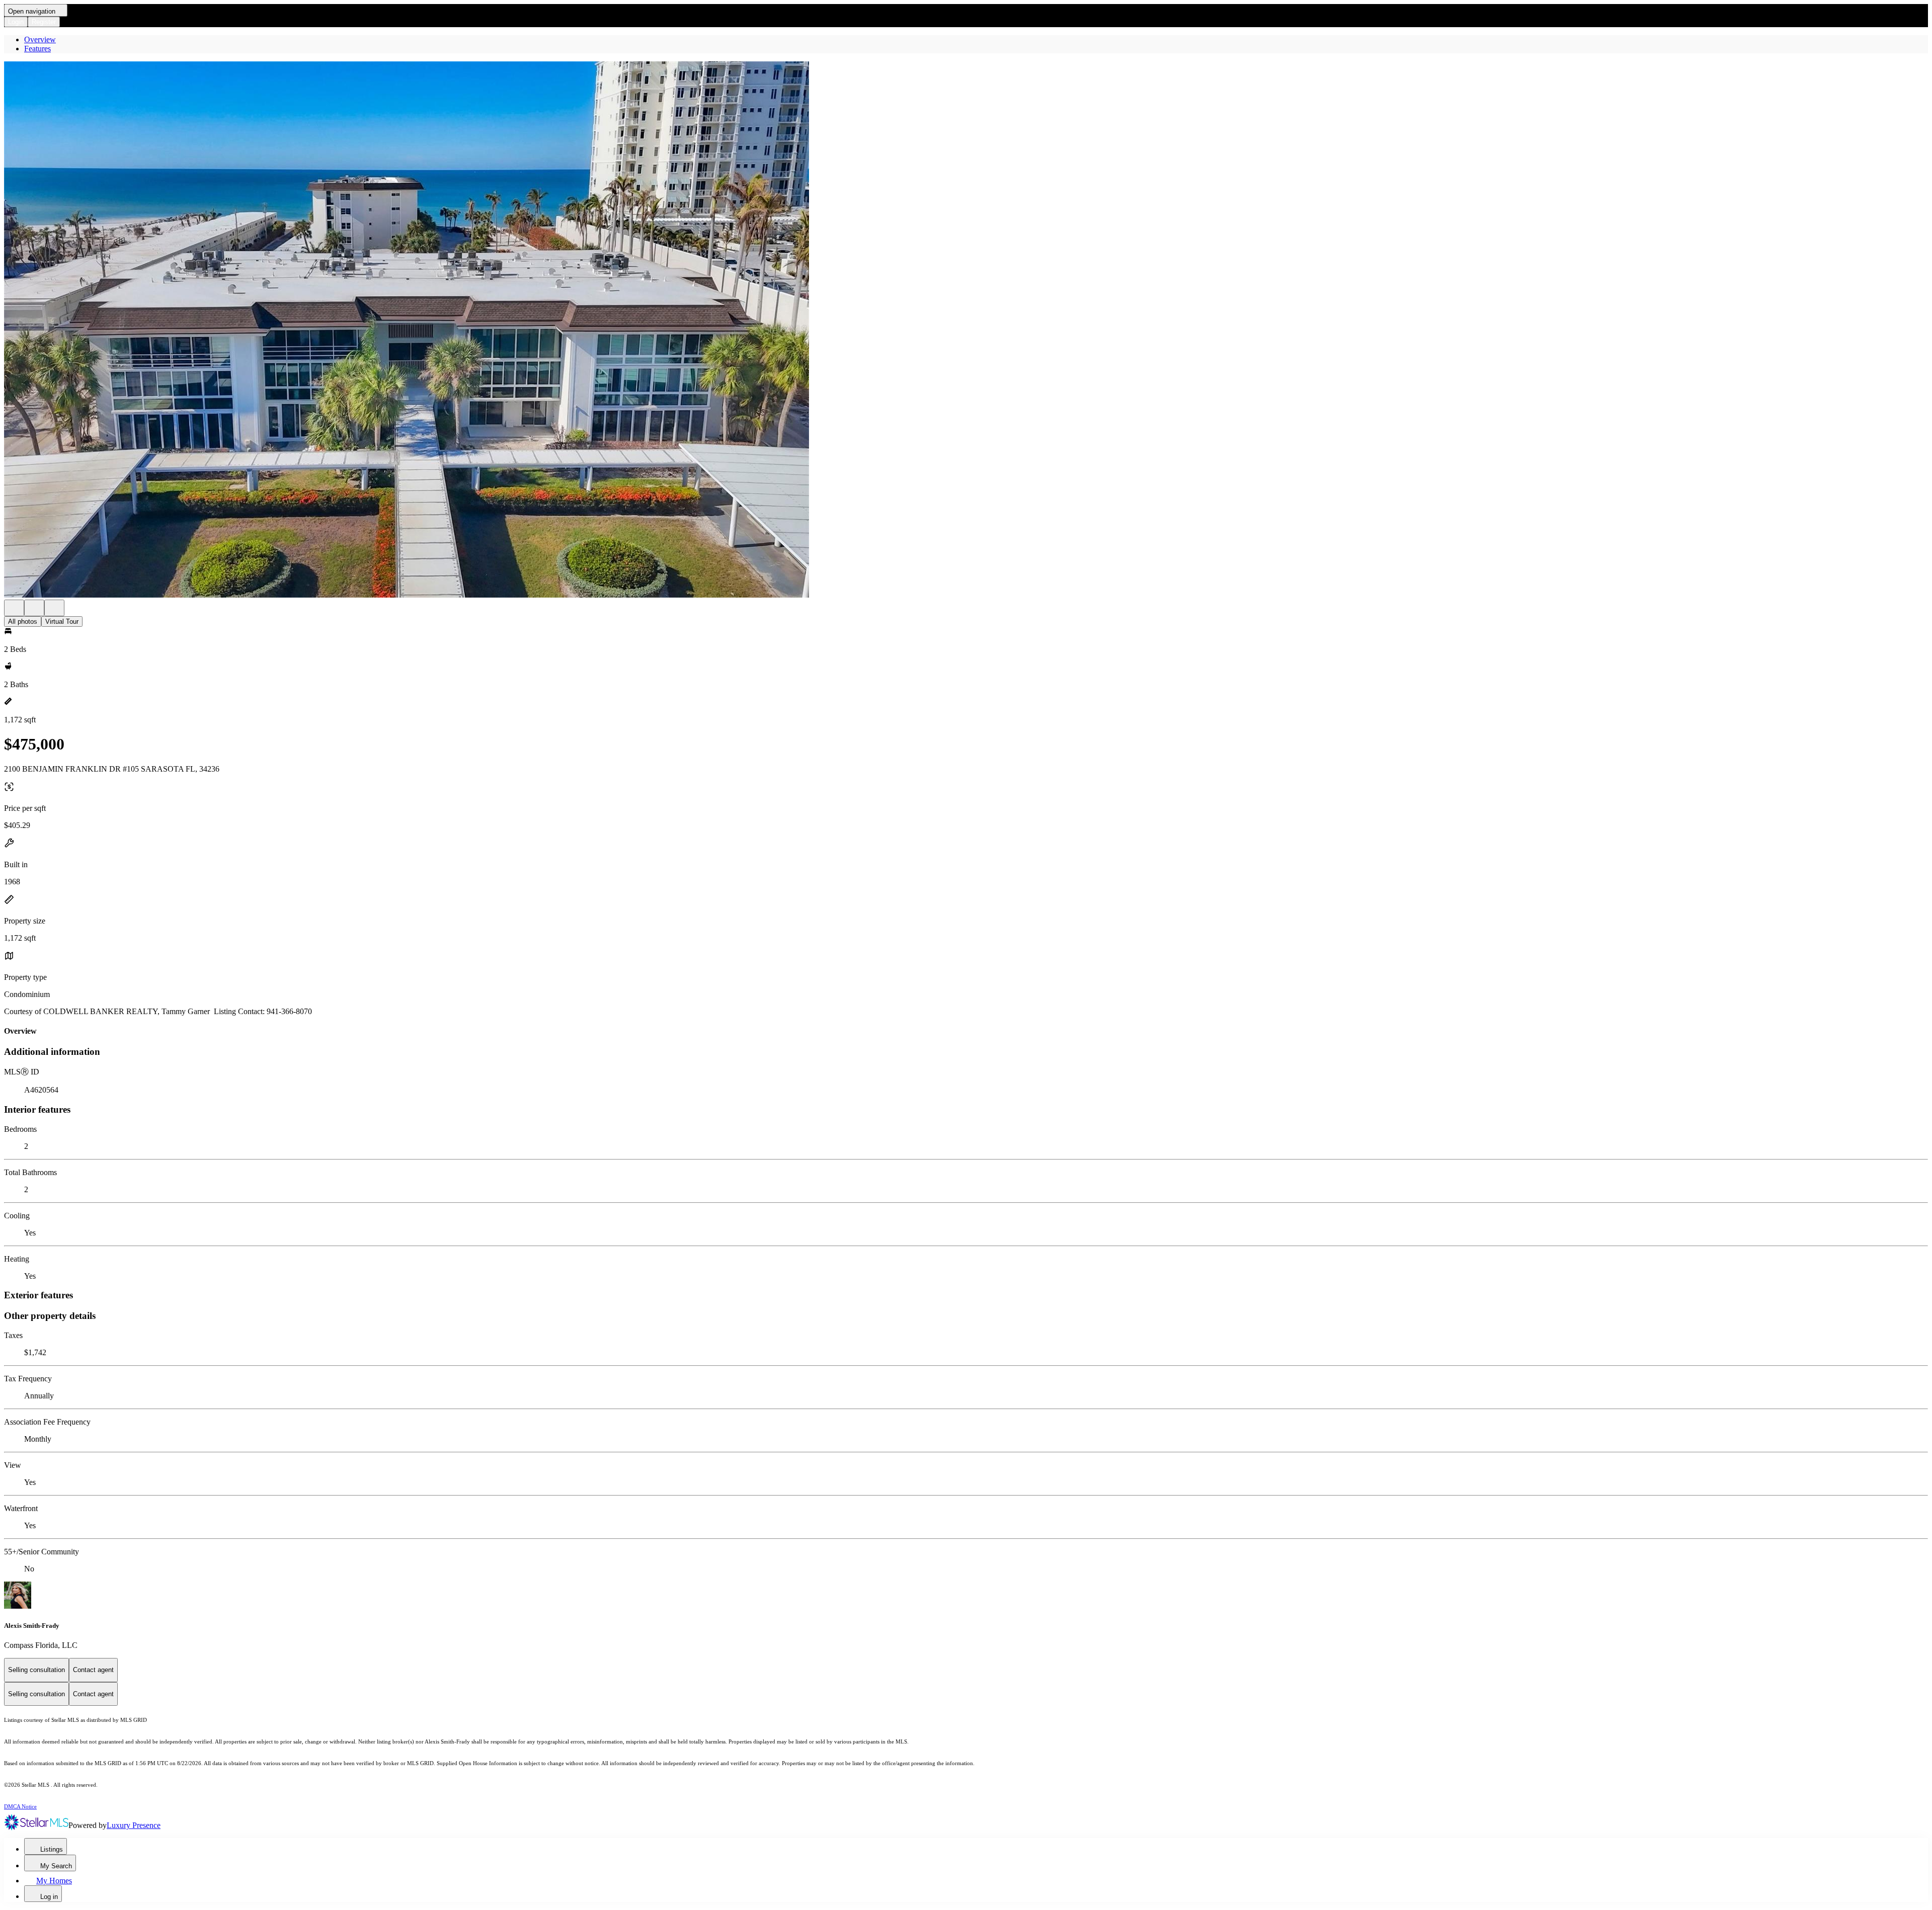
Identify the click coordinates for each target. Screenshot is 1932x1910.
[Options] (14, 608)
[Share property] (54, 608)
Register (44, 22)
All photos (23, 621)
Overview (40, 39)
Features (37, 49)
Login (16, 22)
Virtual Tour (62, 621)
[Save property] (34, 608)
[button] (966, 330)
